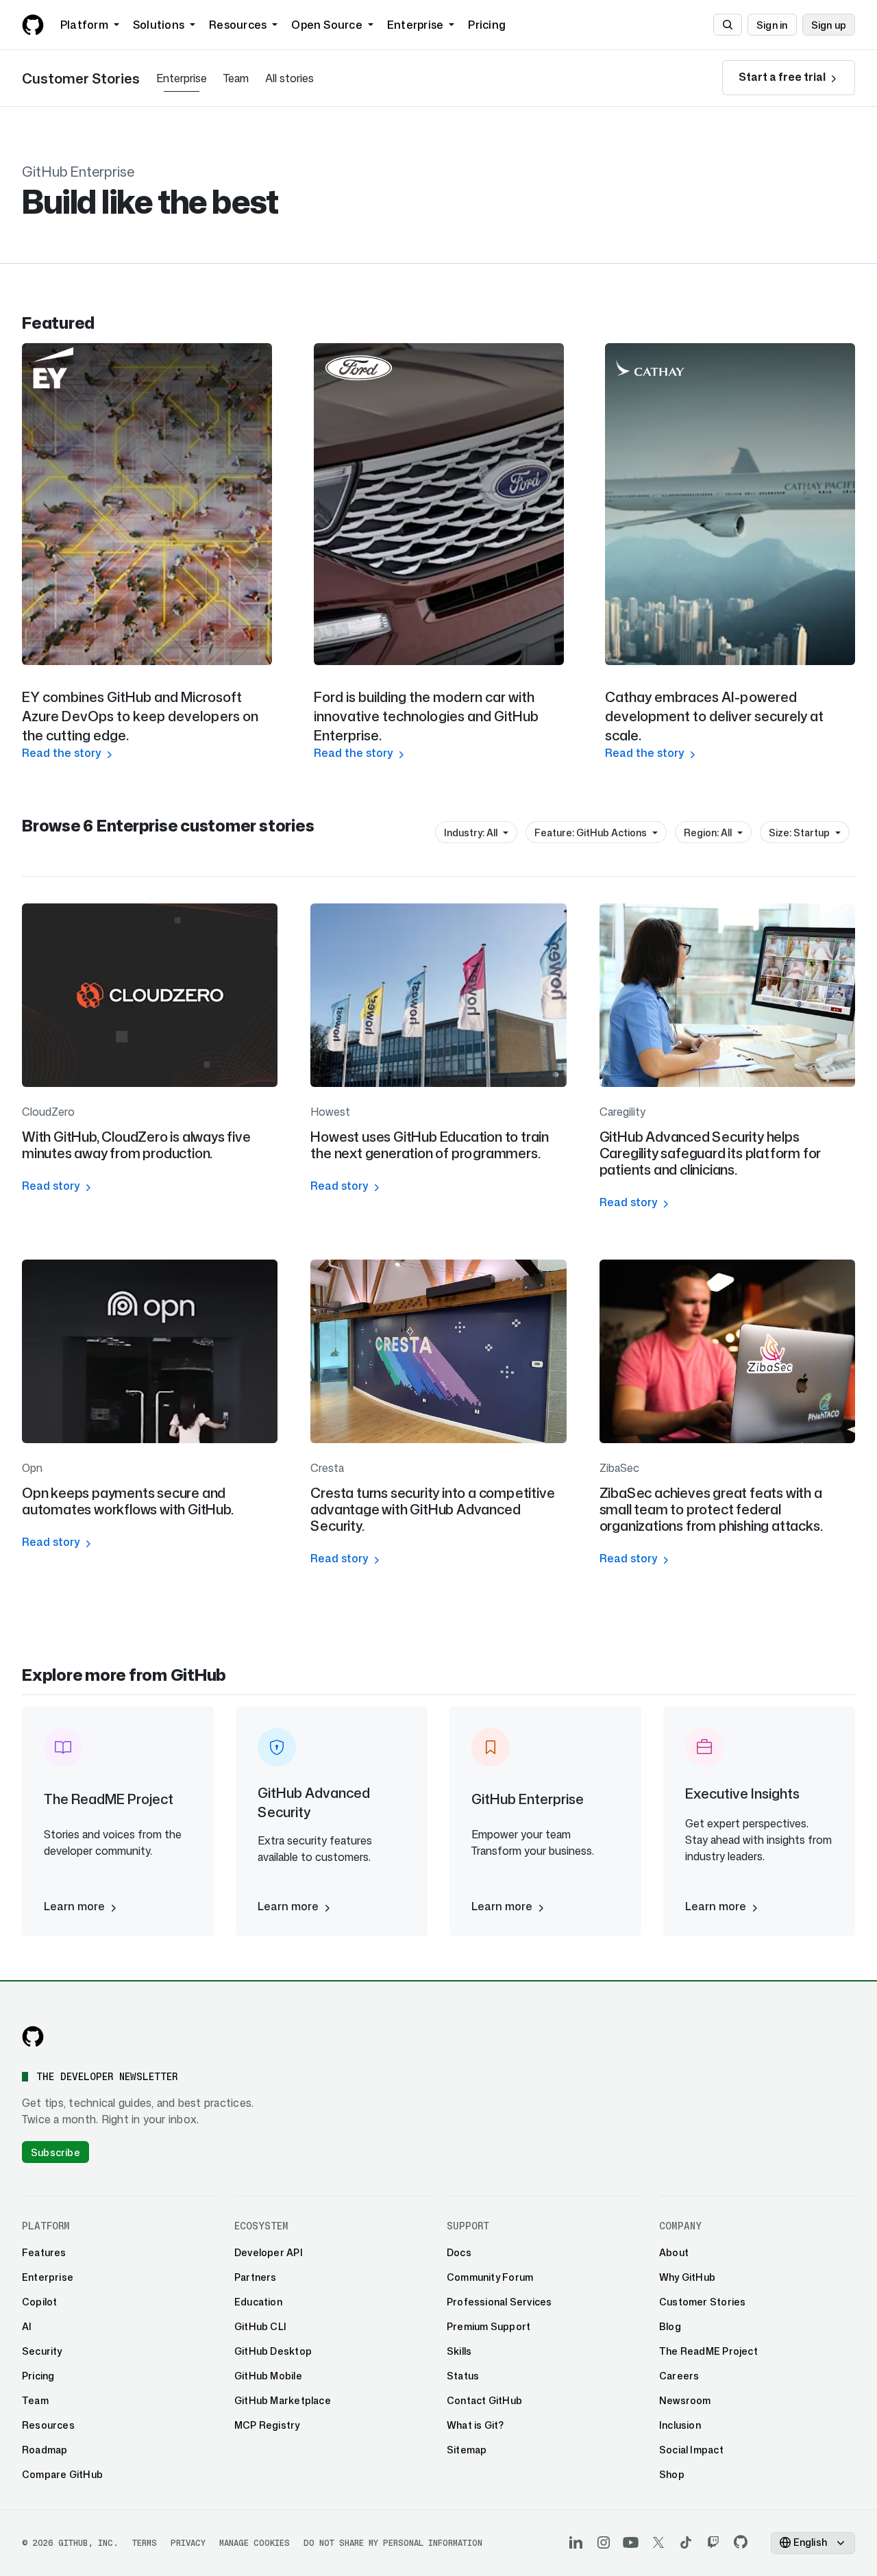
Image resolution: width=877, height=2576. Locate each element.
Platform (84, 25)
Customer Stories (81, 78)
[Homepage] (33, 25)
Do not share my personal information (393, 2543)
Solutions (159, 25)
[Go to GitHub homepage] (33, 2036)
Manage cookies (255, 2543)
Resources (238, 25)
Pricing (487, 25)
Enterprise (415, 25)
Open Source (327, 25)
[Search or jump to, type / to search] (728, 25)
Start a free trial (783, 77)
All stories (289, 78)
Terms (145, 2543)
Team (236, 78)
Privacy (188, 2543)
